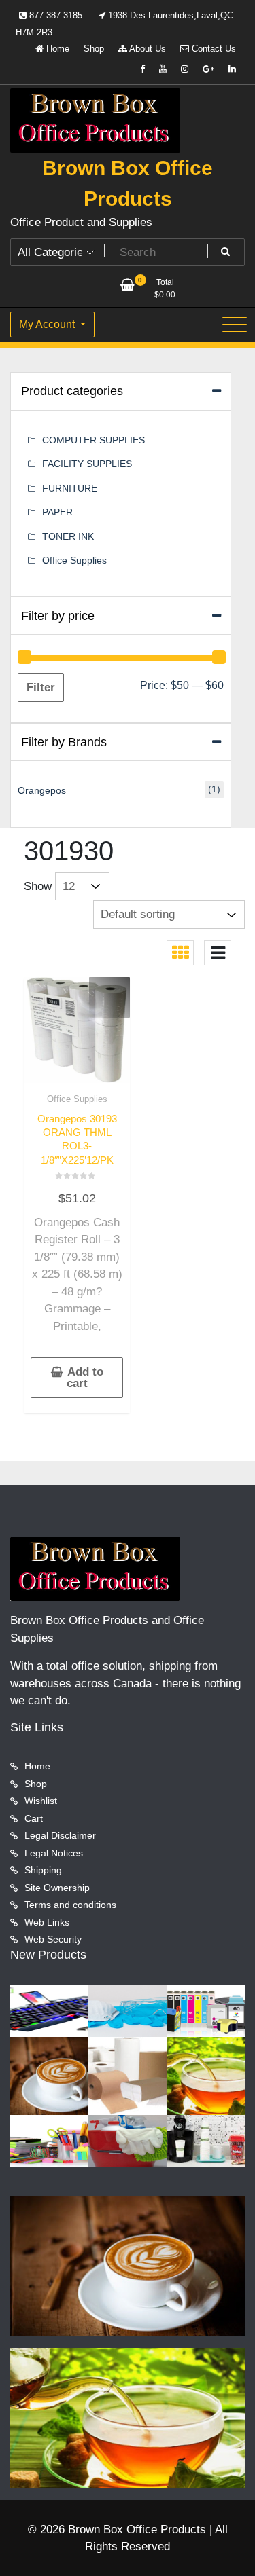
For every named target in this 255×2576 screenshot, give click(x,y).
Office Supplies (77, 1099)
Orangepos (42, 790)
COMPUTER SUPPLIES (93, 440)
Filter (41, 687)
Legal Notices (54, 1853)
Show (38, 886)
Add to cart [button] (85, 1378)
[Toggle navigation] (235, 325)
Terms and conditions (70, 1905)
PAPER (57, 512)
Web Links (47, 1922)
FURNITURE (70, 488)
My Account (48, 324)
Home (56, 49)
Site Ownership (57, 1888)
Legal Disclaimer (60, 1835)
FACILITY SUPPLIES (87, 464)
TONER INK (68, 536)
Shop (94, 49)
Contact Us (213, 49)
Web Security (53, 1939)
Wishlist (41, 1801)
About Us (147, 49)
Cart (34, 1818)
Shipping (43, 1870)
